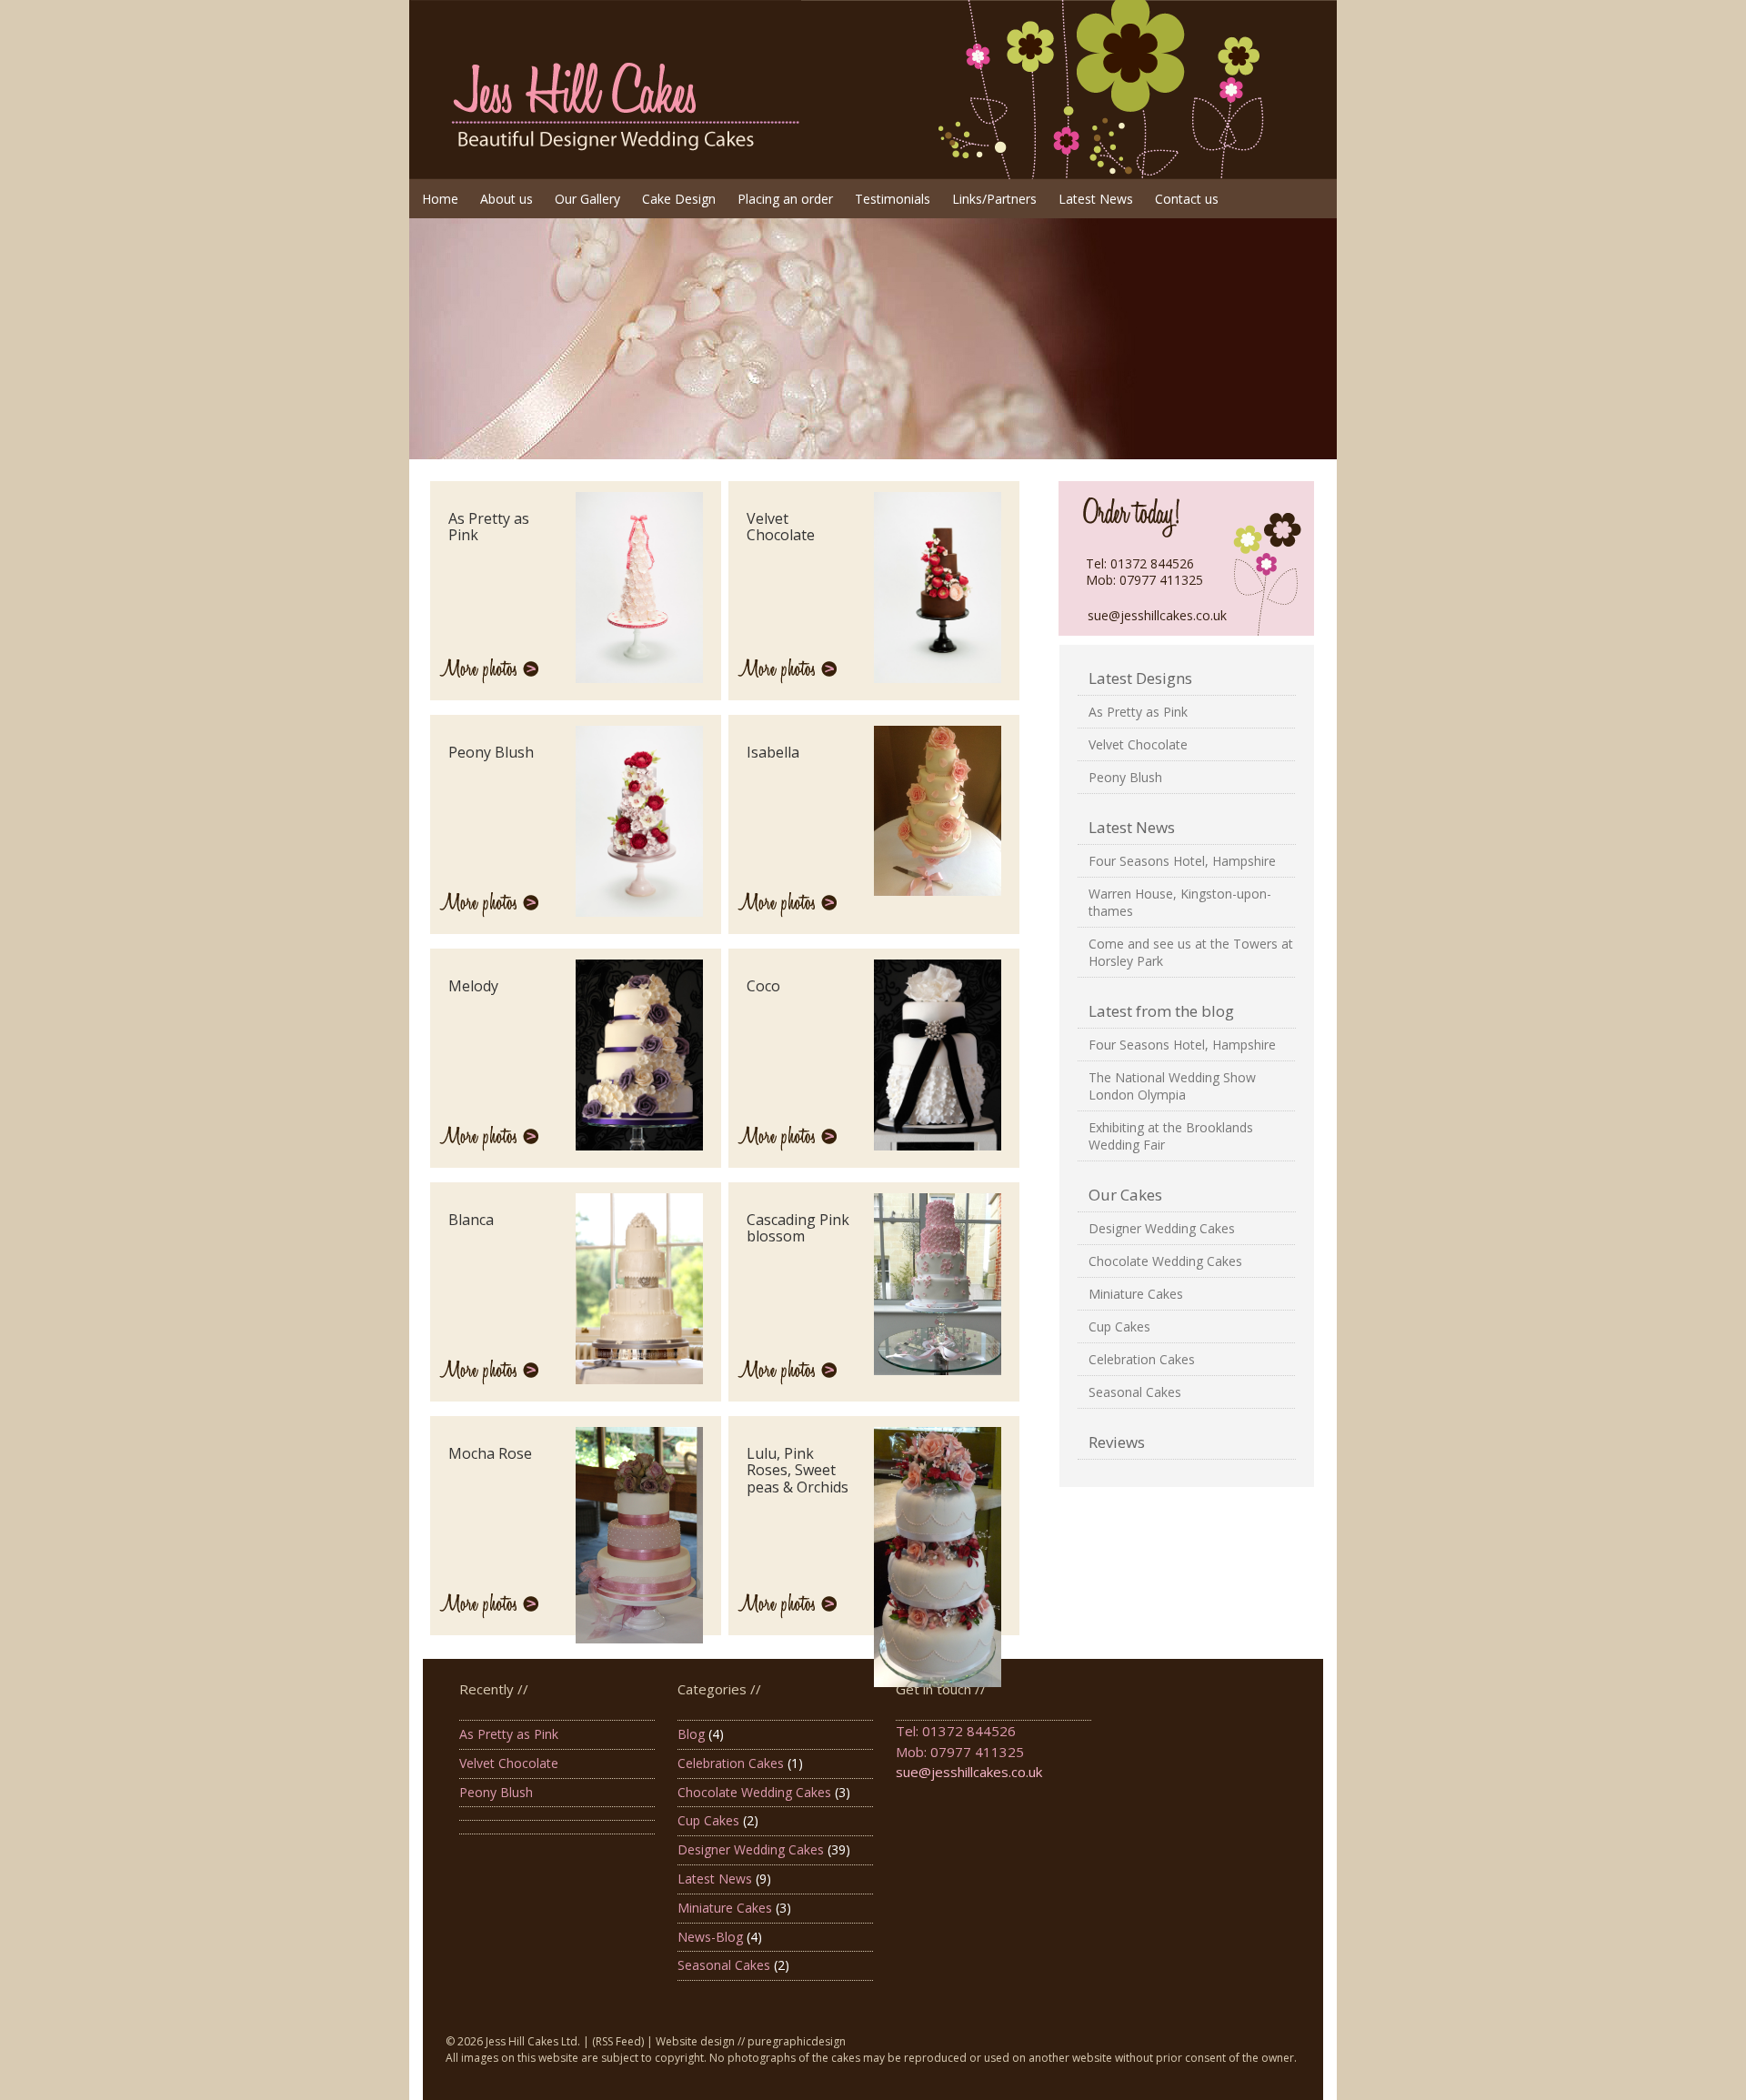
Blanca (471, 1220)
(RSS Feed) (618, 2041)
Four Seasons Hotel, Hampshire (1182, 861)
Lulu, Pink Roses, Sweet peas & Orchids (798, 1470)
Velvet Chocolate (1138, 744)
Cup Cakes (1119, 1326)
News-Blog (710, 1937)
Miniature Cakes (1136, 1294)
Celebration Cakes (1142, 1359)
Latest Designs (1140, 678)
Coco (763, 986)
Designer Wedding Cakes (1162, 1228)
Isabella (773, 752)
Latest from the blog (1161, 1011)
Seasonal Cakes (1135, 1392)
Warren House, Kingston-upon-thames (1180, 902)
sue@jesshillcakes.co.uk (1157, 615)
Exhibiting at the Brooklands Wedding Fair (1171, 1136)
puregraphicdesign (797, 2041)
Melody (473, 986)
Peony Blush (1125, 777)
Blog (691, 1734)
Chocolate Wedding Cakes (1165, 1261)
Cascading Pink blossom (798, 1228)
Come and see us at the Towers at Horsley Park (1191, 952)
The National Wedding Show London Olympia (1172, 1086)
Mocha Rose (490, 1453)
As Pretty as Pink (1138, 712)
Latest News (1132, 827)
